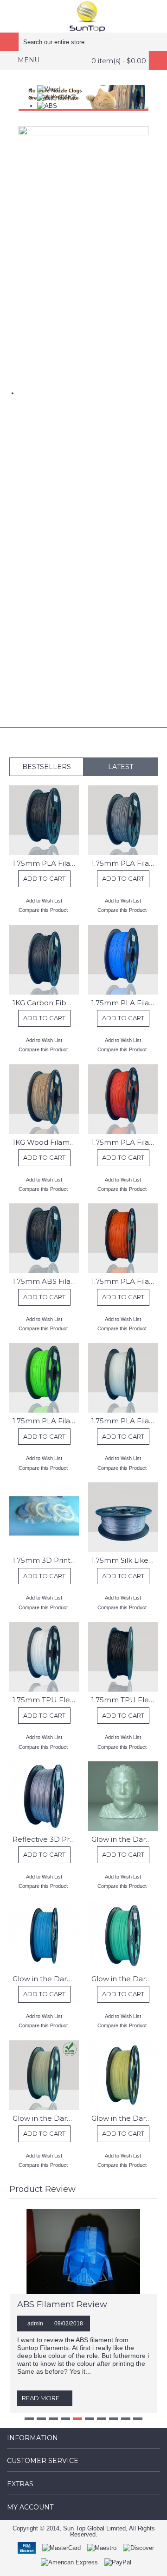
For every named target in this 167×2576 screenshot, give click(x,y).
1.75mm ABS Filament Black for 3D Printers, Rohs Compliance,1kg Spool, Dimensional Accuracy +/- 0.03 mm (46, 1281)
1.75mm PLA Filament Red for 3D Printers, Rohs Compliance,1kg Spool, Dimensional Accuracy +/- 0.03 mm (125, 1142)
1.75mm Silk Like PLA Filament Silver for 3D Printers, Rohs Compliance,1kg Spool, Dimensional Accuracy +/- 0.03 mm (125, 1560)
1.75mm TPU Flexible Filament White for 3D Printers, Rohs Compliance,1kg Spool (46, 1700)
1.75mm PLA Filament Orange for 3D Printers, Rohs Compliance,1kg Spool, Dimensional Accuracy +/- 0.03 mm (125, 1281)
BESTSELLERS (47, 767)
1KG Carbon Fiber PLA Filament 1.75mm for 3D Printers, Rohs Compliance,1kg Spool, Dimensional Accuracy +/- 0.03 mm (46, 1003)
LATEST (121, 767)
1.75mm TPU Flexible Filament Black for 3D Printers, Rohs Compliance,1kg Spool (125, 1700)
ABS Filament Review (62, 2304)
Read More (41, 2398)
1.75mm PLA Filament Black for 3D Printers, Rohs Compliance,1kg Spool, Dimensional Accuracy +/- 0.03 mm (46, 863)
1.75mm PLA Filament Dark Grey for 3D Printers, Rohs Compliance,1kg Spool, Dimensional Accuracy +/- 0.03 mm (125, 863)
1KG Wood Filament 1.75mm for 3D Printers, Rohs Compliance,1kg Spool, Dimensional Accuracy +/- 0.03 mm (46, 1142)
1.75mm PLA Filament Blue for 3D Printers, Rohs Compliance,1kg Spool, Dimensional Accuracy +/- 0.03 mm (125, 1003)
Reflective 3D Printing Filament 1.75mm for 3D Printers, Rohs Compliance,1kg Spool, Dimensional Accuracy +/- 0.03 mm (46, 1839)
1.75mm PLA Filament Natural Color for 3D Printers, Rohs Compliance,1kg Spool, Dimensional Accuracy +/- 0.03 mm (125, 1421)
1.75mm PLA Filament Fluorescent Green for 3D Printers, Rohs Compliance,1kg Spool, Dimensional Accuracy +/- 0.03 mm (46, 1421)
